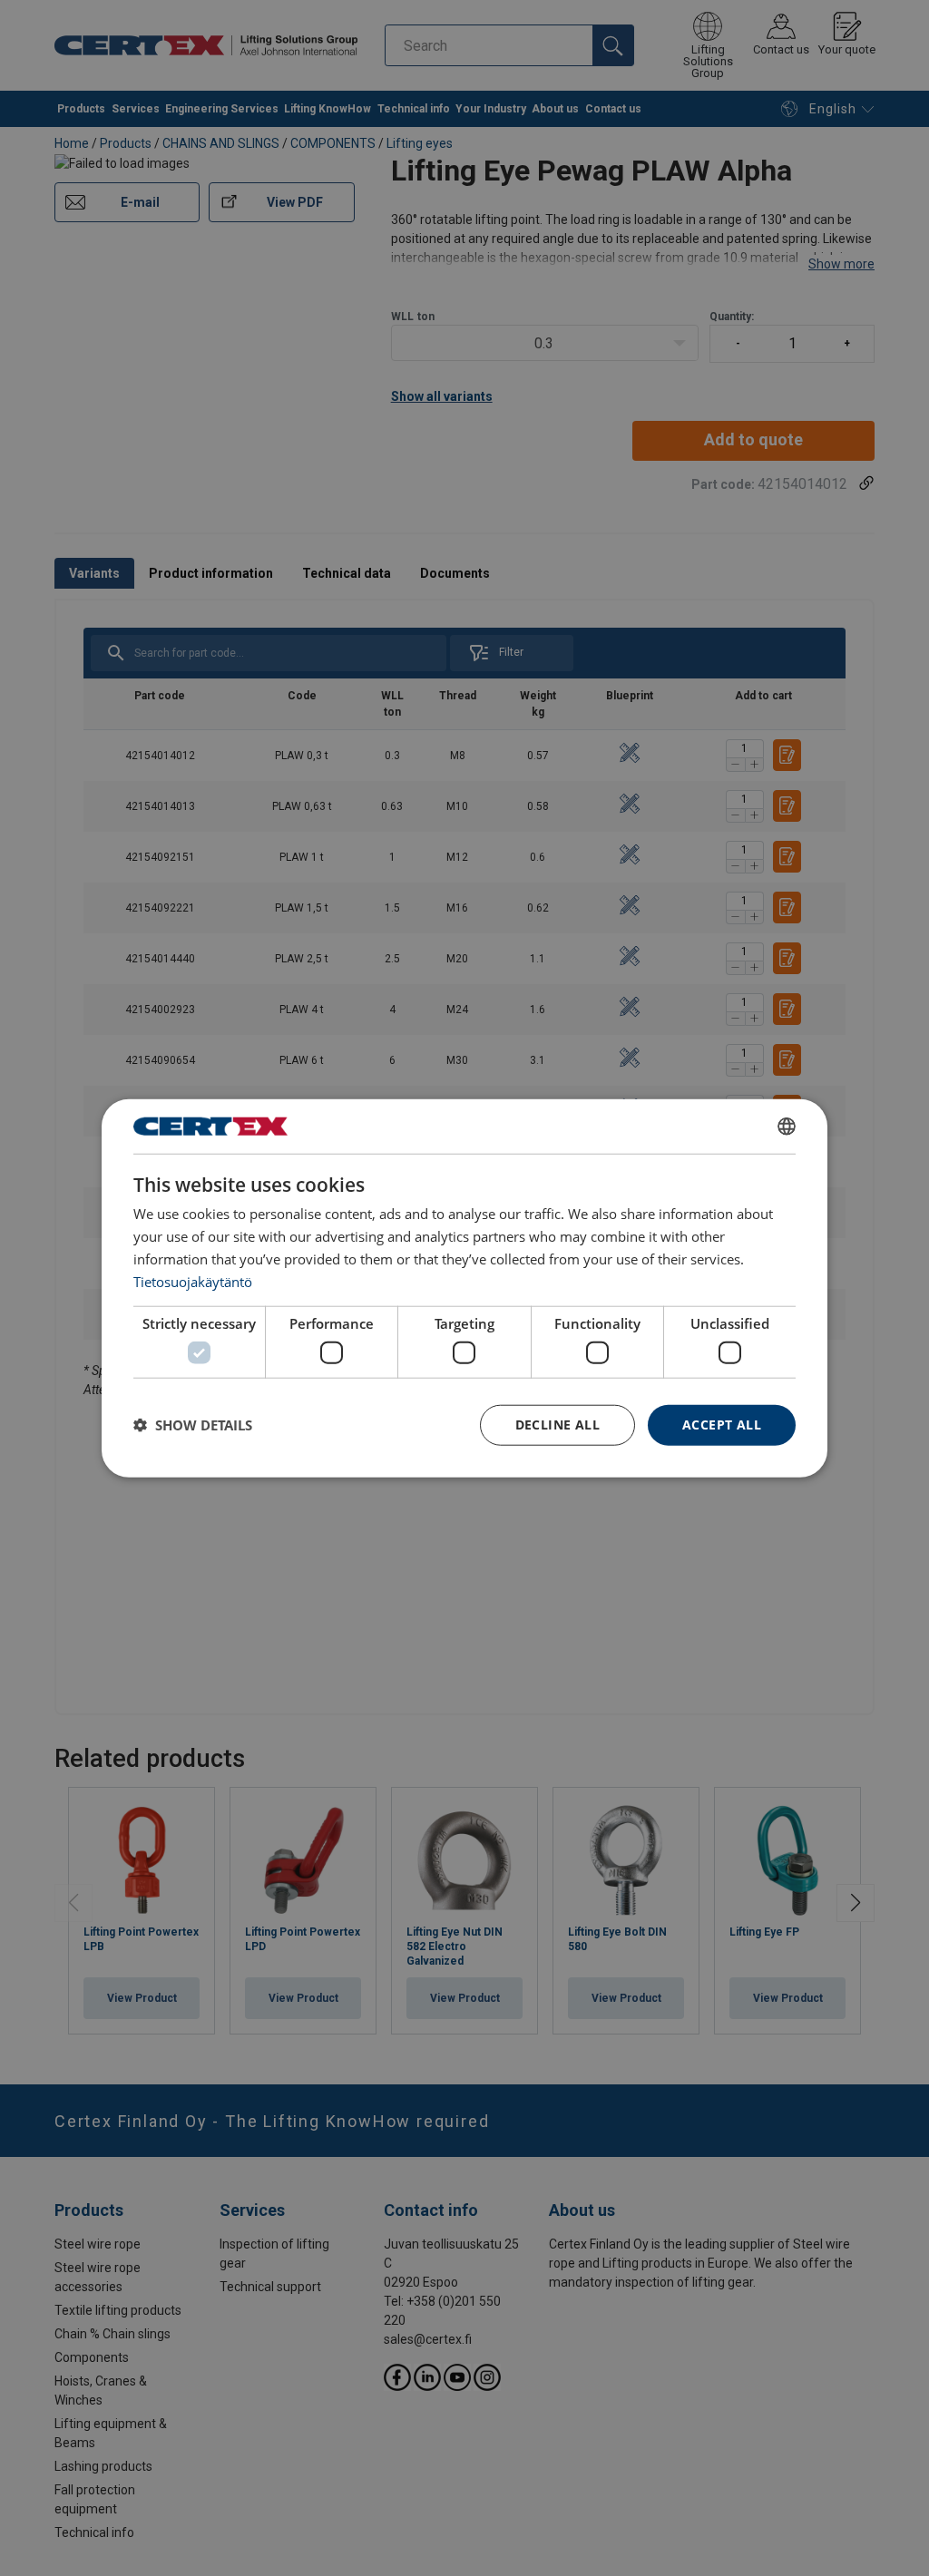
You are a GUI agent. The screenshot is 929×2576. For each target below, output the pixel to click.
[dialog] (464, 1288)
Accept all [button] (722, 1425)
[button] (193, 1425)
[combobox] (787, 1127)
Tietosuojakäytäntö (193, 1281)
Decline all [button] (557, 1425)
